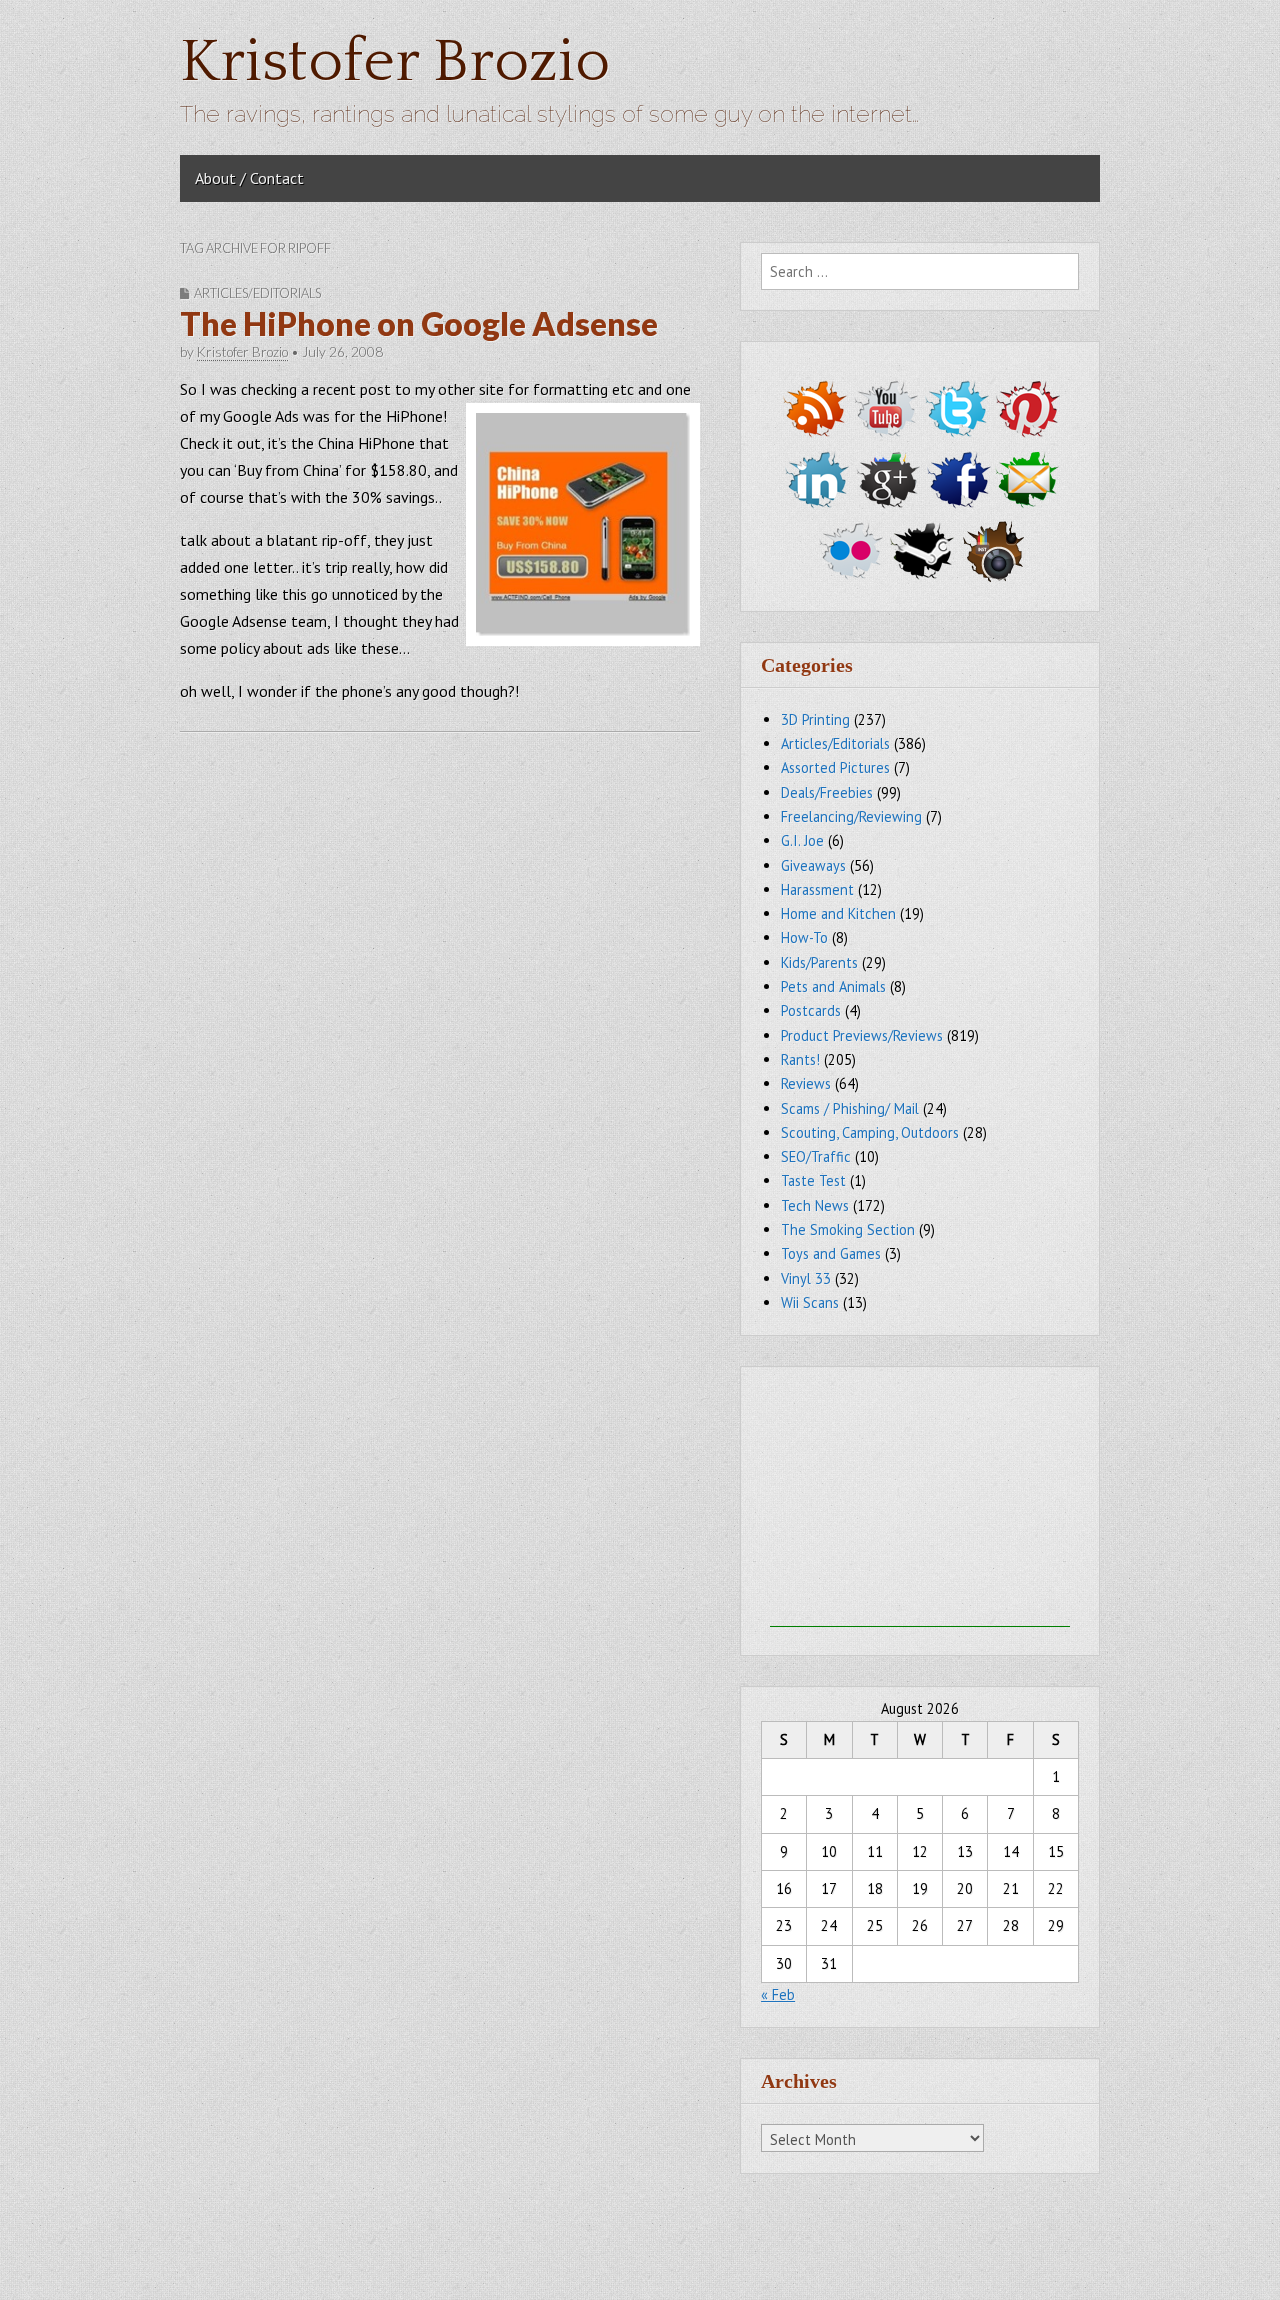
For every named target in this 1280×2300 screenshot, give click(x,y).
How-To (804, 937)
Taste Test (813, 1180)
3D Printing (815, 719)
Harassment (817, 889)
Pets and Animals (833, 986)
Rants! (800, 1059)
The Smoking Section (848, 1229)
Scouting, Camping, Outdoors (870, 1132)
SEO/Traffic (816, 1156)
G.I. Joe (802, 840)
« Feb (778, 1994)
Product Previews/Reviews (862, 1035)
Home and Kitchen (838, 913)
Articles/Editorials (257, 293)
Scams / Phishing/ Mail (850, 1108)
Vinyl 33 (806, 1278)
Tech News (815, 1205)
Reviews (806, 1083)
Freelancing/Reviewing (851, 816)
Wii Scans (810, 1302)
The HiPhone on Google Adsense (419, 323)
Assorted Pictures (835, 767)
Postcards (811, 1010)
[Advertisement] (920, 1502)
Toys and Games (831, 1253)
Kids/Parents (819, 962)
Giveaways (813, 865)
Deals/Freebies (827, 792)
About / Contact (249, 178)
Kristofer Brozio (395, 62)
